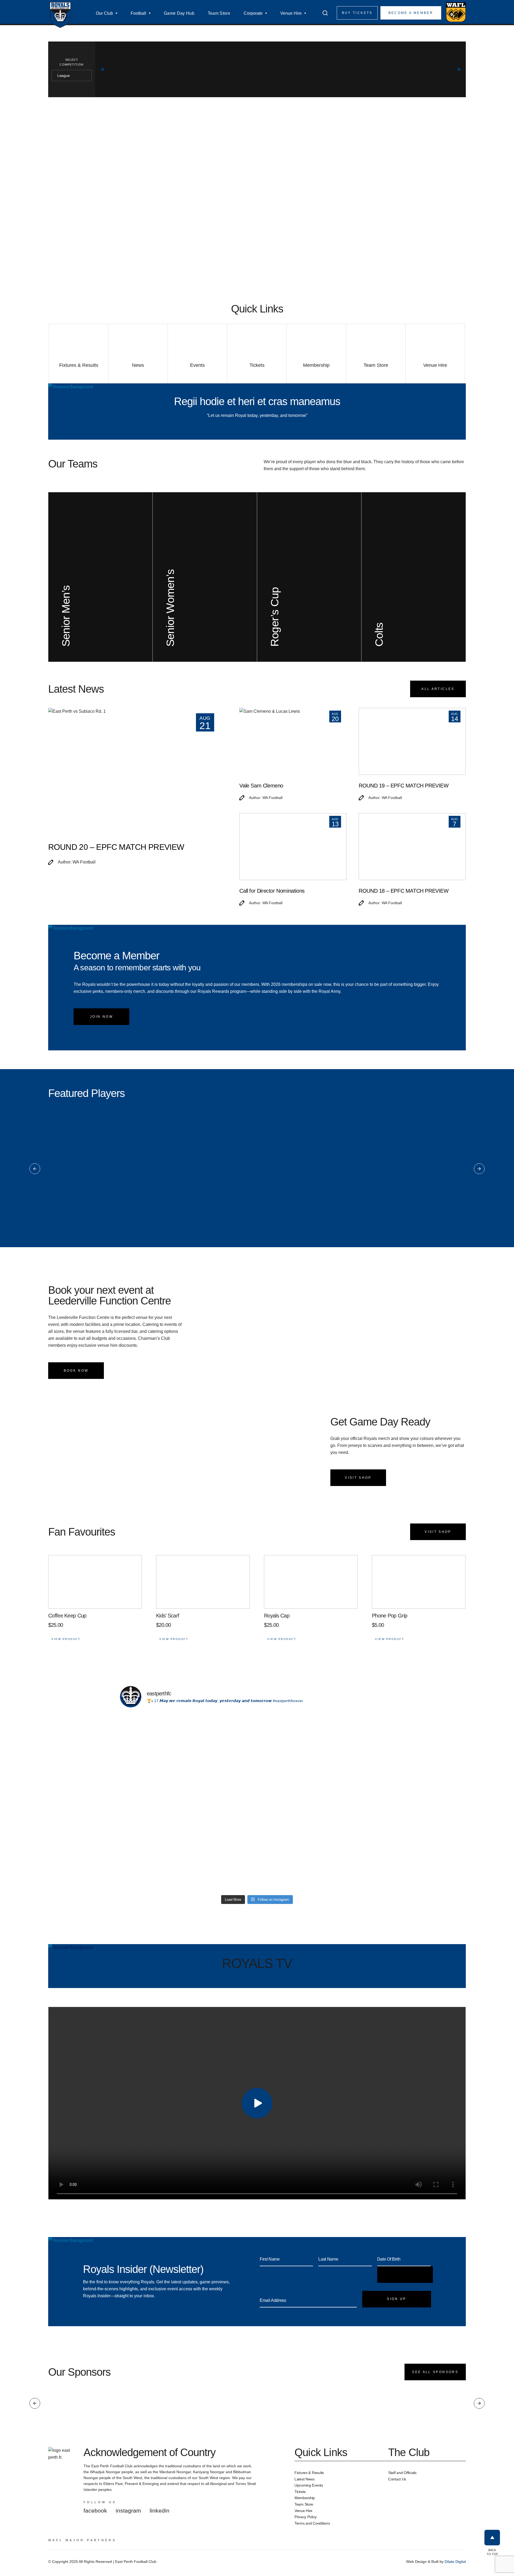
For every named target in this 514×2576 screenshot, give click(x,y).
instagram (128, 2511)
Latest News (305, 2479)
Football (138, 13)
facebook (95, 2511)
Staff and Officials (402, 2473)
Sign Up (397, 2299)
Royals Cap (277, 1616)
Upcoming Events (309, 2485)
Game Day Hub (179, 13)
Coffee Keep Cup (67, 1616)
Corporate (253, 13)
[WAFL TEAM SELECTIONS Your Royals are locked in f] (223, 1863)
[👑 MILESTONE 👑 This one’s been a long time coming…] (153, 1863)
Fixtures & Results (309, 2473)
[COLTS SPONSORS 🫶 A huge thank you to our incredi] (292, 1773)
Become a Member (411, 13)
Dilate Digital (455, 2562)
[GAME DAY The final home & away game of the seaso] (223, 1773)
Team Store (219, 13)
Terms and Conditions (312, 2523)
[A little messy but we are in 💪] (153, 1717)
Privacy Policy (306, 2517)
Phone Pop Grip (390, 1616)
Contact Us (397, 2479)
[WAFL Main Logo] (456, 12)
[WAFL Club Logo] (60, 15)
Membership (305, 2498)
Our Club (104, 13)
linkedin (160, 2511)
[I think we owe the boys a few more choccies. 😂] (361, 1842)
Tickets (300, 2492)
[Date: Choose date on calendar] (405, 2275)
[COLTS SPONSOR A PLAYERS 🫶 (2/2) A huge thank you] (361, 1773)
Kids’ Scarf (168, 1616)
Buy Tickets (357, 13)
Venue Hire (291, 13)
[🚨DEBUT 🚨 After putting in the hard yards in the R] (292, 1859)
